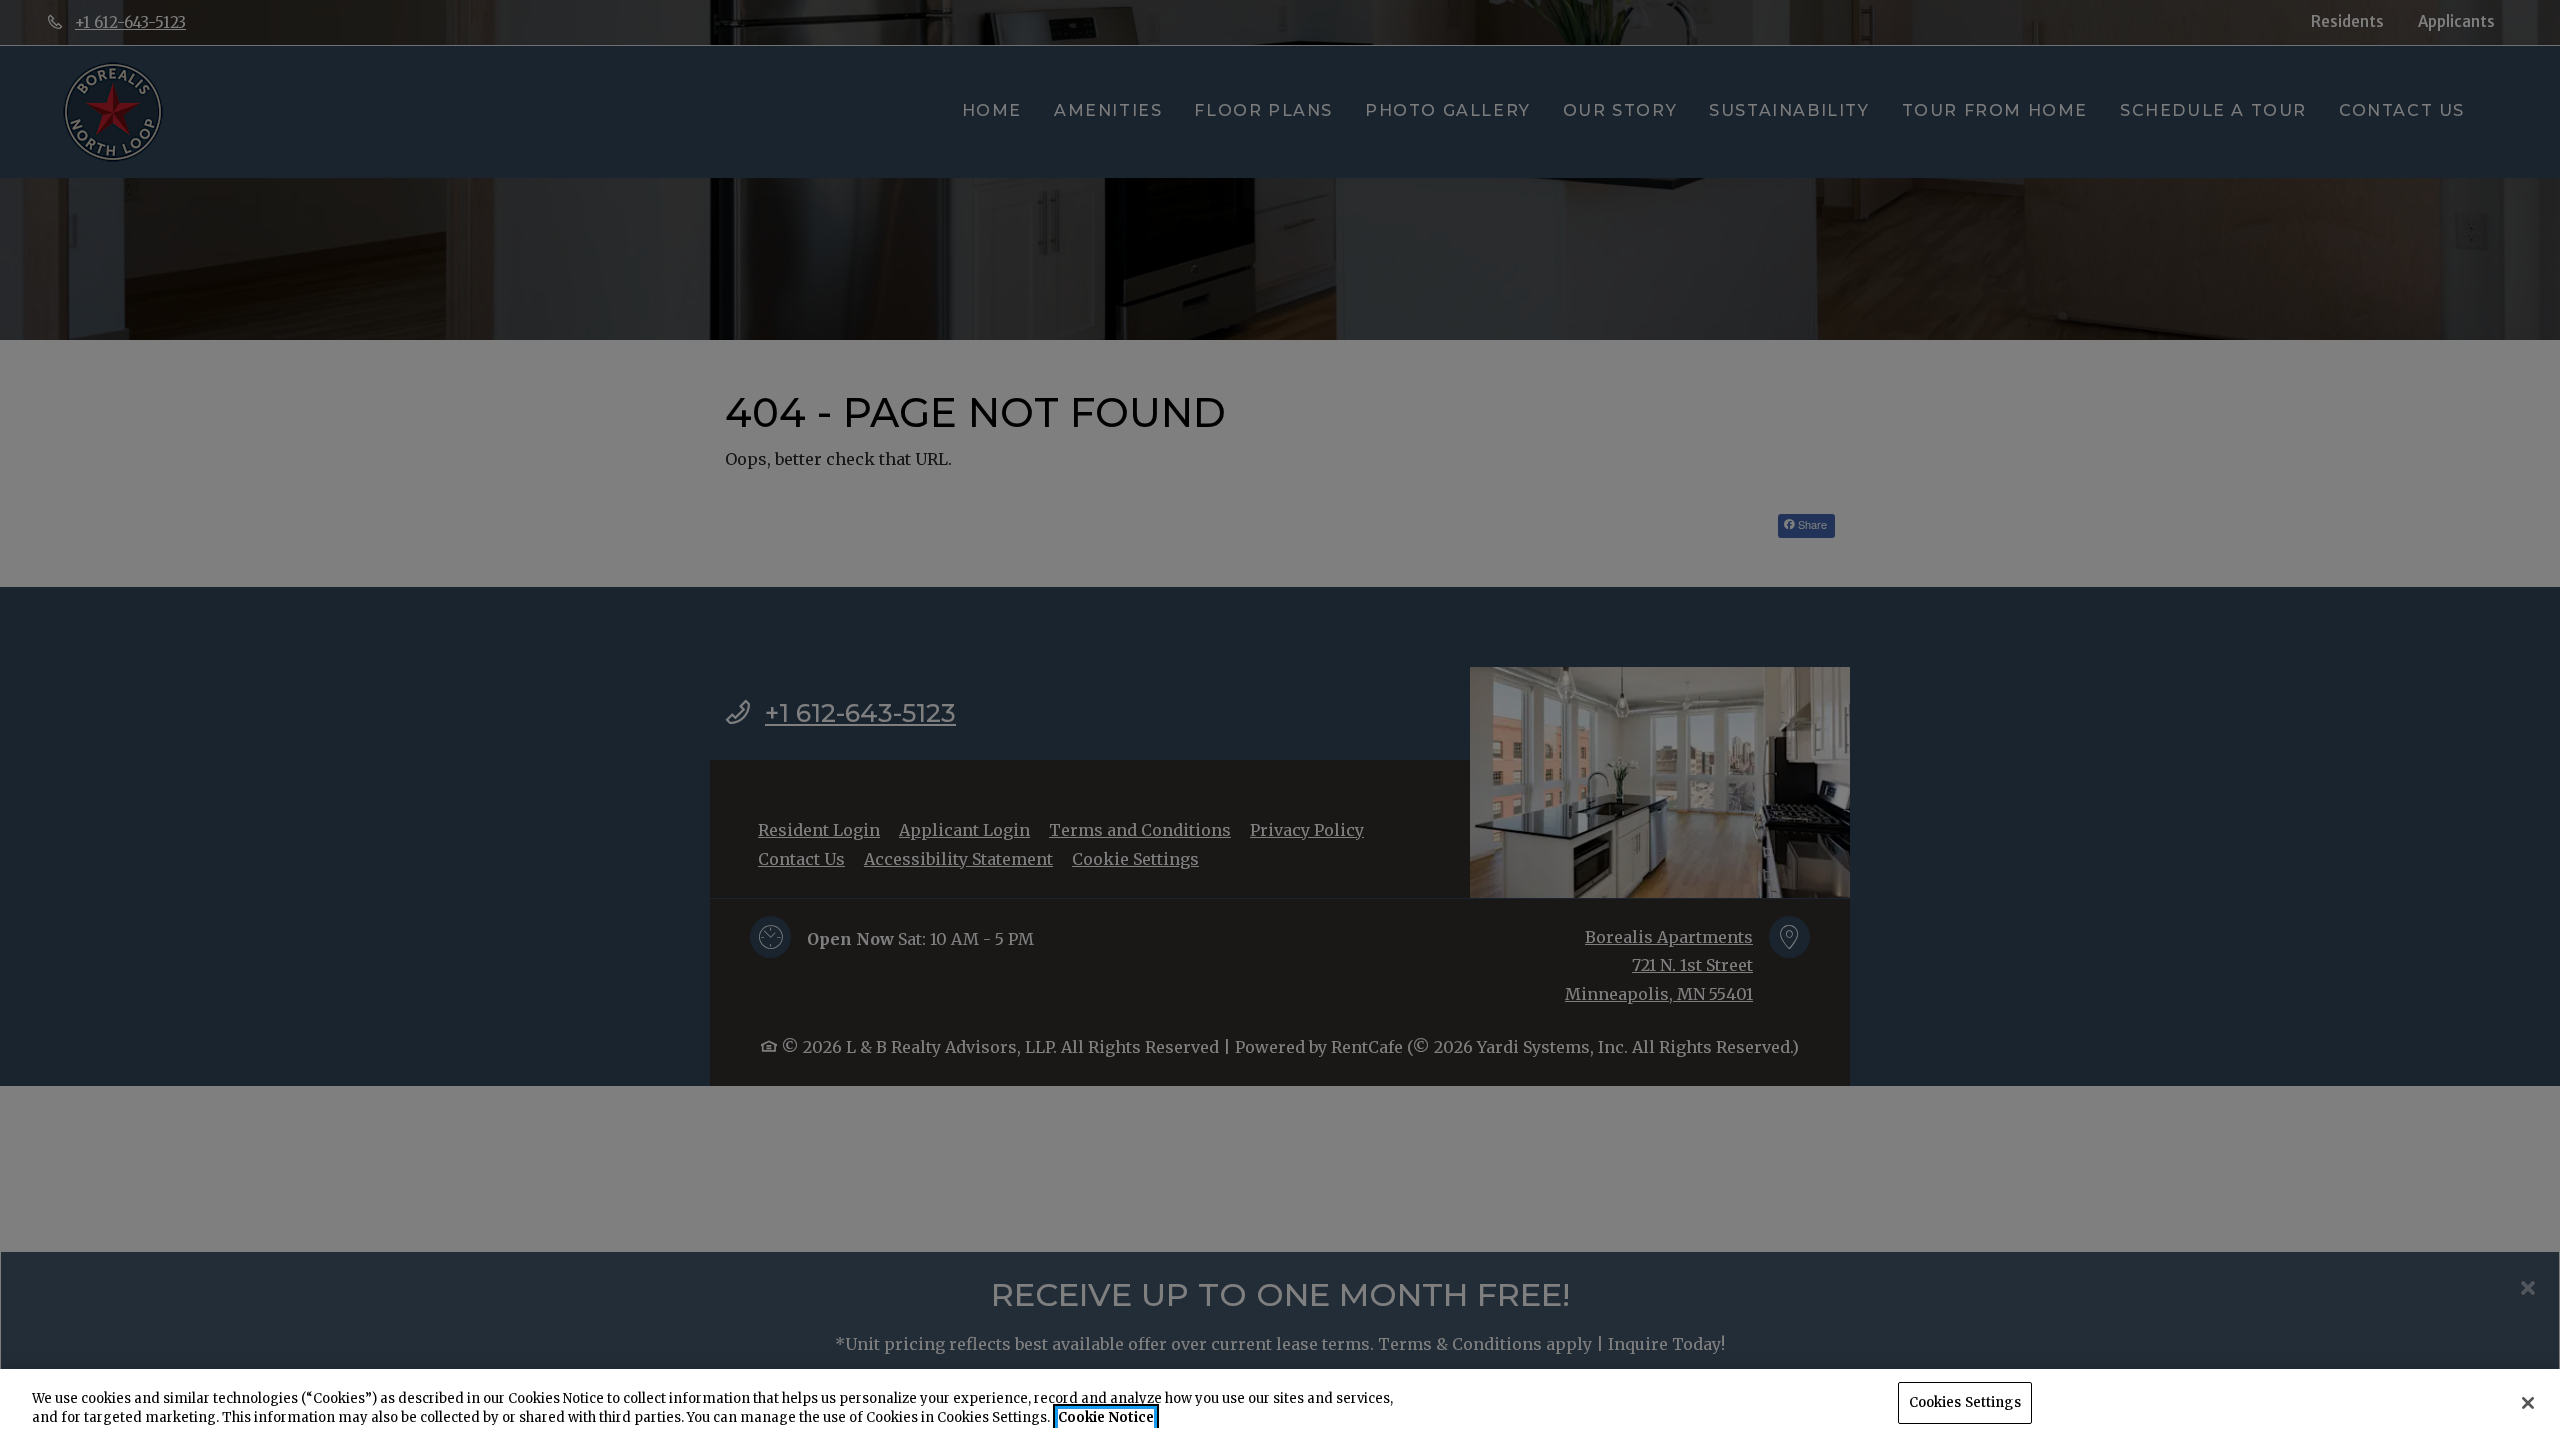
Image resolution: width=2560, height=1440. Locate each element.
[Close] (2528, 1403)
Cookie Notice (1106, 1418)
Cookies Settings (1965, 1402)
